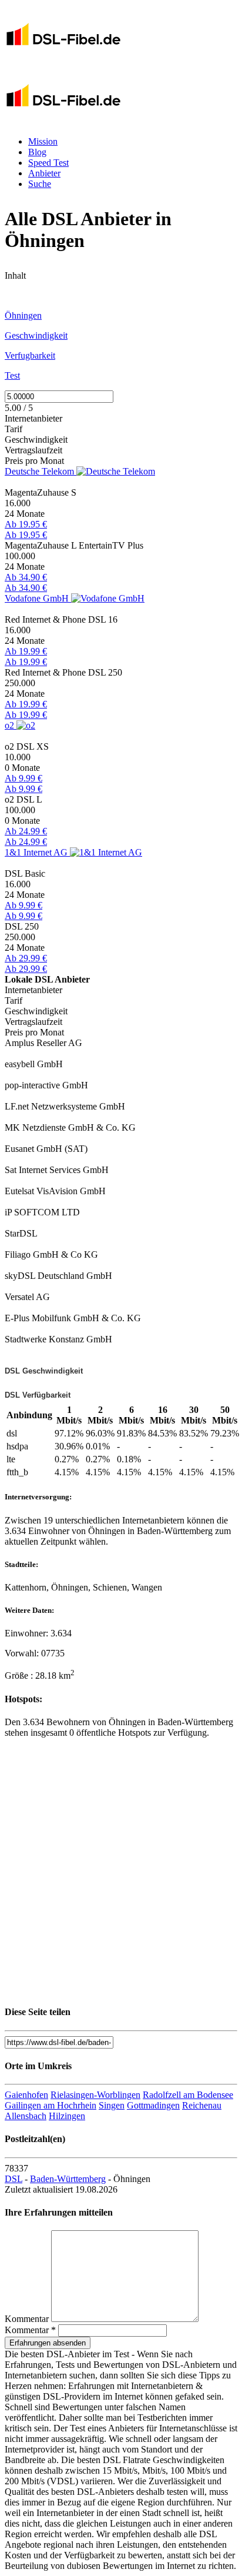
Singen (112, 2105)
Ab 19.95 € (26, 524)
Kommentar (27, 2319)
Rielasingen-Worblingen (95, 2095)
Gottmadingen (153, 2105)
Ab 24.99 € (26, 831)
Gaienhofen (26, 2095)
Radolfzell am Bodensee (188, 2095)
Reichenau (202, 2105)
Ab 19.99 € (26, 651)
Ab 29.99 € (26, 958)
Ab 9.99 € (23, 778)
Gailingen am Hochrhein (51, 2105)
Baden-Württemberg (68, 2179)
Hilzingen (67, 2116)
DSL (14, 2179)
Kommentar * (30, 2330)
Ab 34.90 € (26, 577)
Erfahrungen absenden (48, 2343)
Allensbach (26, 2116)
